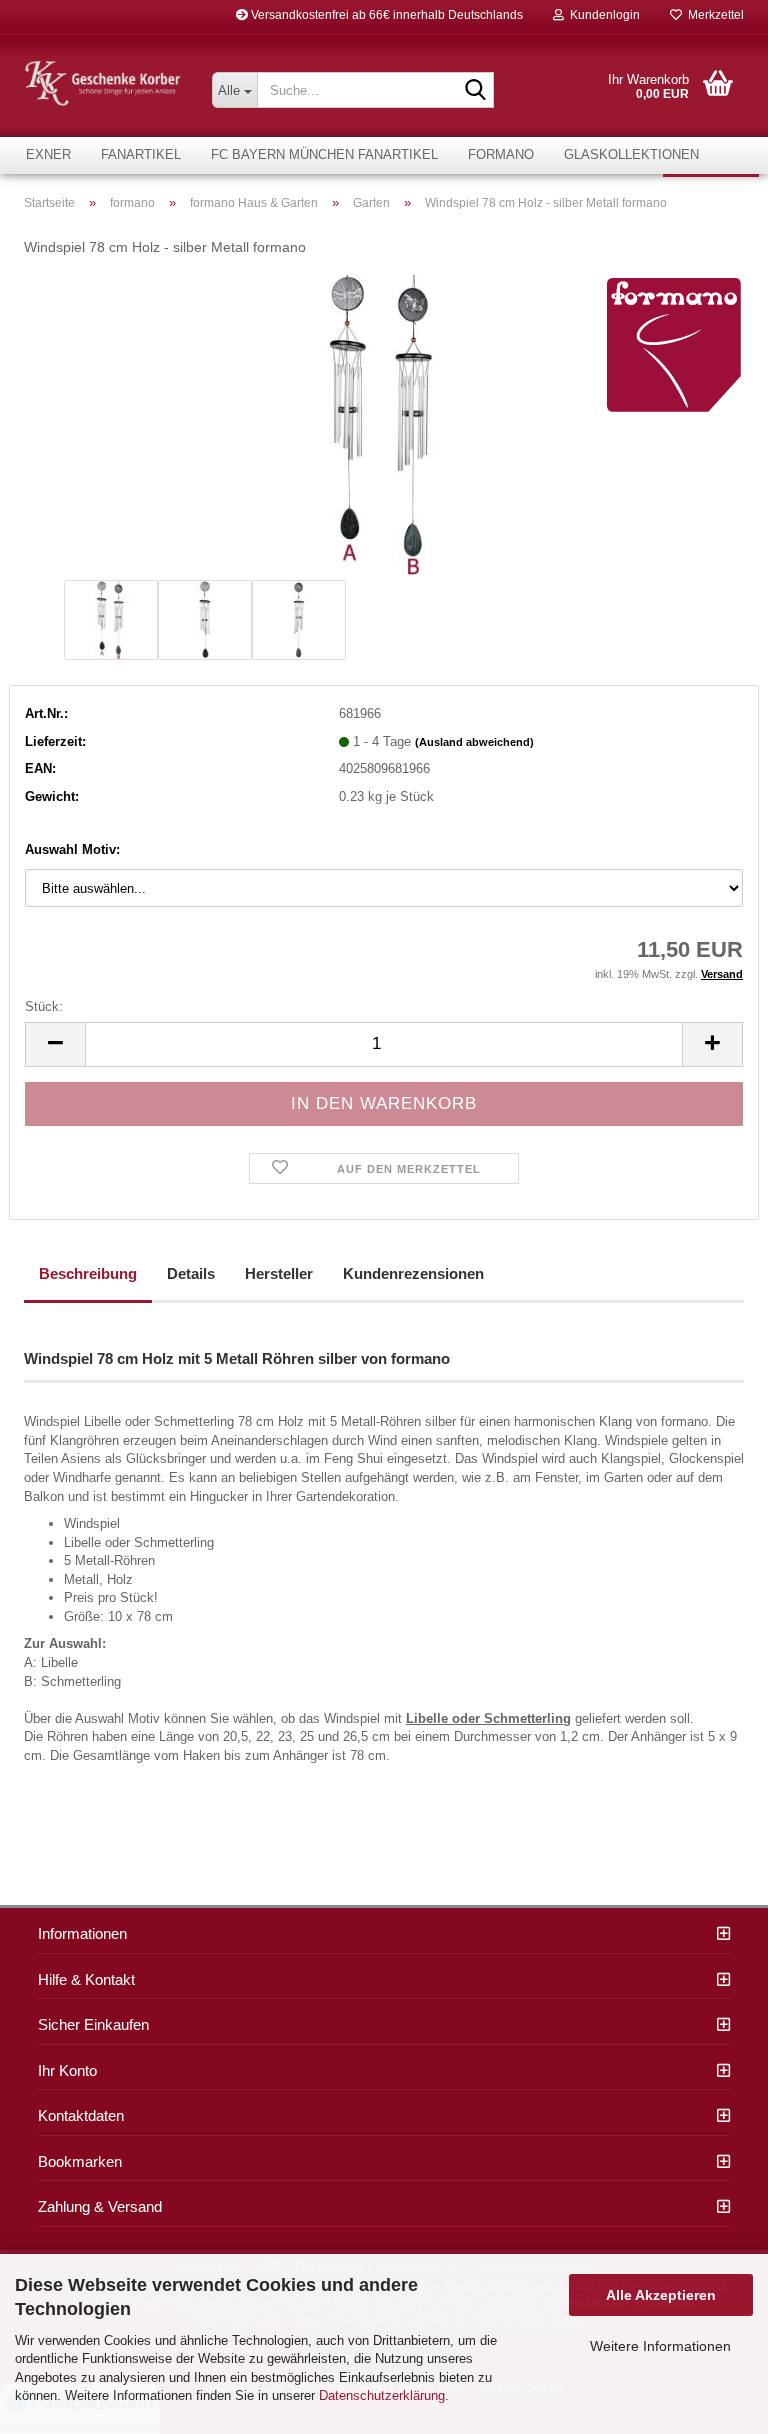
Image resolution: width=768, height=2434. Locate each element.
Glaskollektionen (631, 154)
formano (501, 154)
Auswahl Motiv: (72, 849)
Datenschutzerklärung (382, 2395)
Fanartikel (141, 154)
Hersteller (279, 1273)
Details (191, 1273)
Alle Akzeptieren (661, 2295)
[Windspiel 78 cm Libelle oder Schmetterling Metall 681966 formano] (384, 423)
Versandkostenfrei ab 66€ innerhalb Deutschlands (385, 15)
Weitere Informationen (660, 2346)
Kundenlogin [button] (602, 15)
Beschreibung (88, 1273)
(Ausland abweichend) (474, 742)
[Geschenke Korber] (103, 83)
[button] (55, 1044)
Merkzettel (713, 15)
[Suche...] (475, 91)
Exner (48, 154)
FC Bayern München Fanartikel (324, 154)
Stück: (44, 1006)
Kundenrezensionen (413, 1273)
